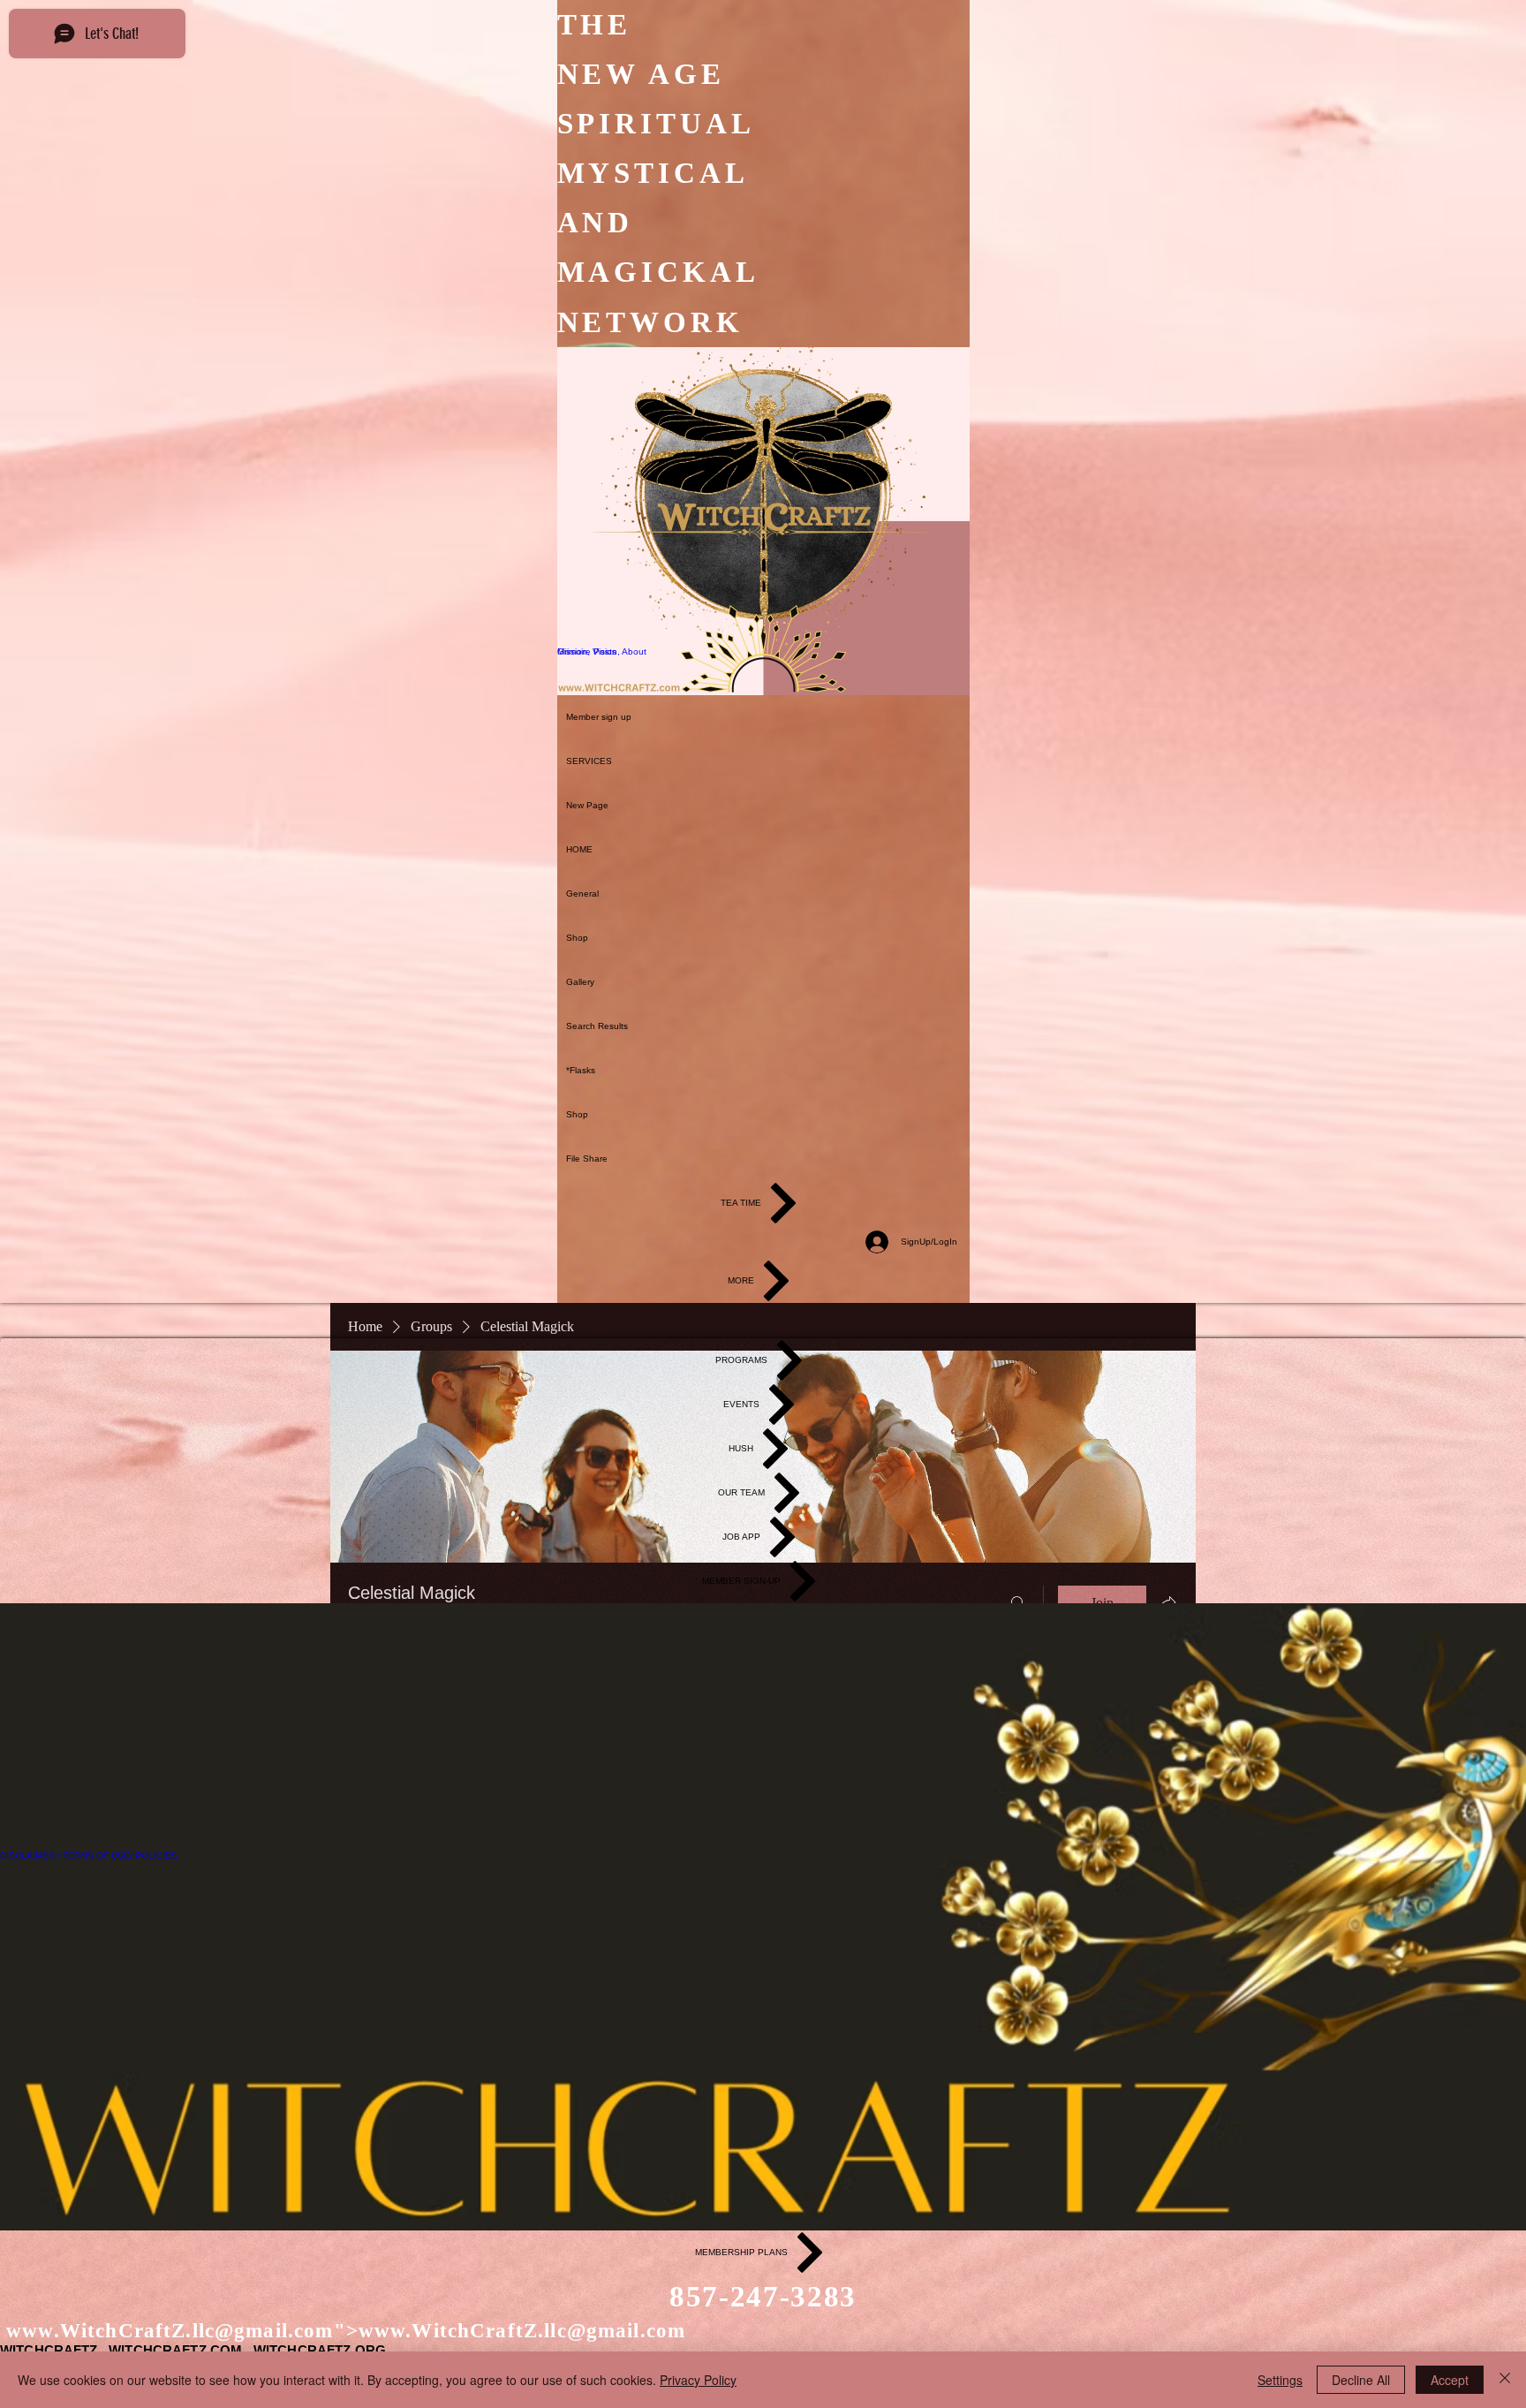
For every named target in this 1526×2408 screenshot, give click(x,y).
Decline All (1361, 2380)
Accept (1450, 2380)
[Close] (1505, 2380)
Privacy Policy (698, 2380)
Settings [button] (1280, 2380)
